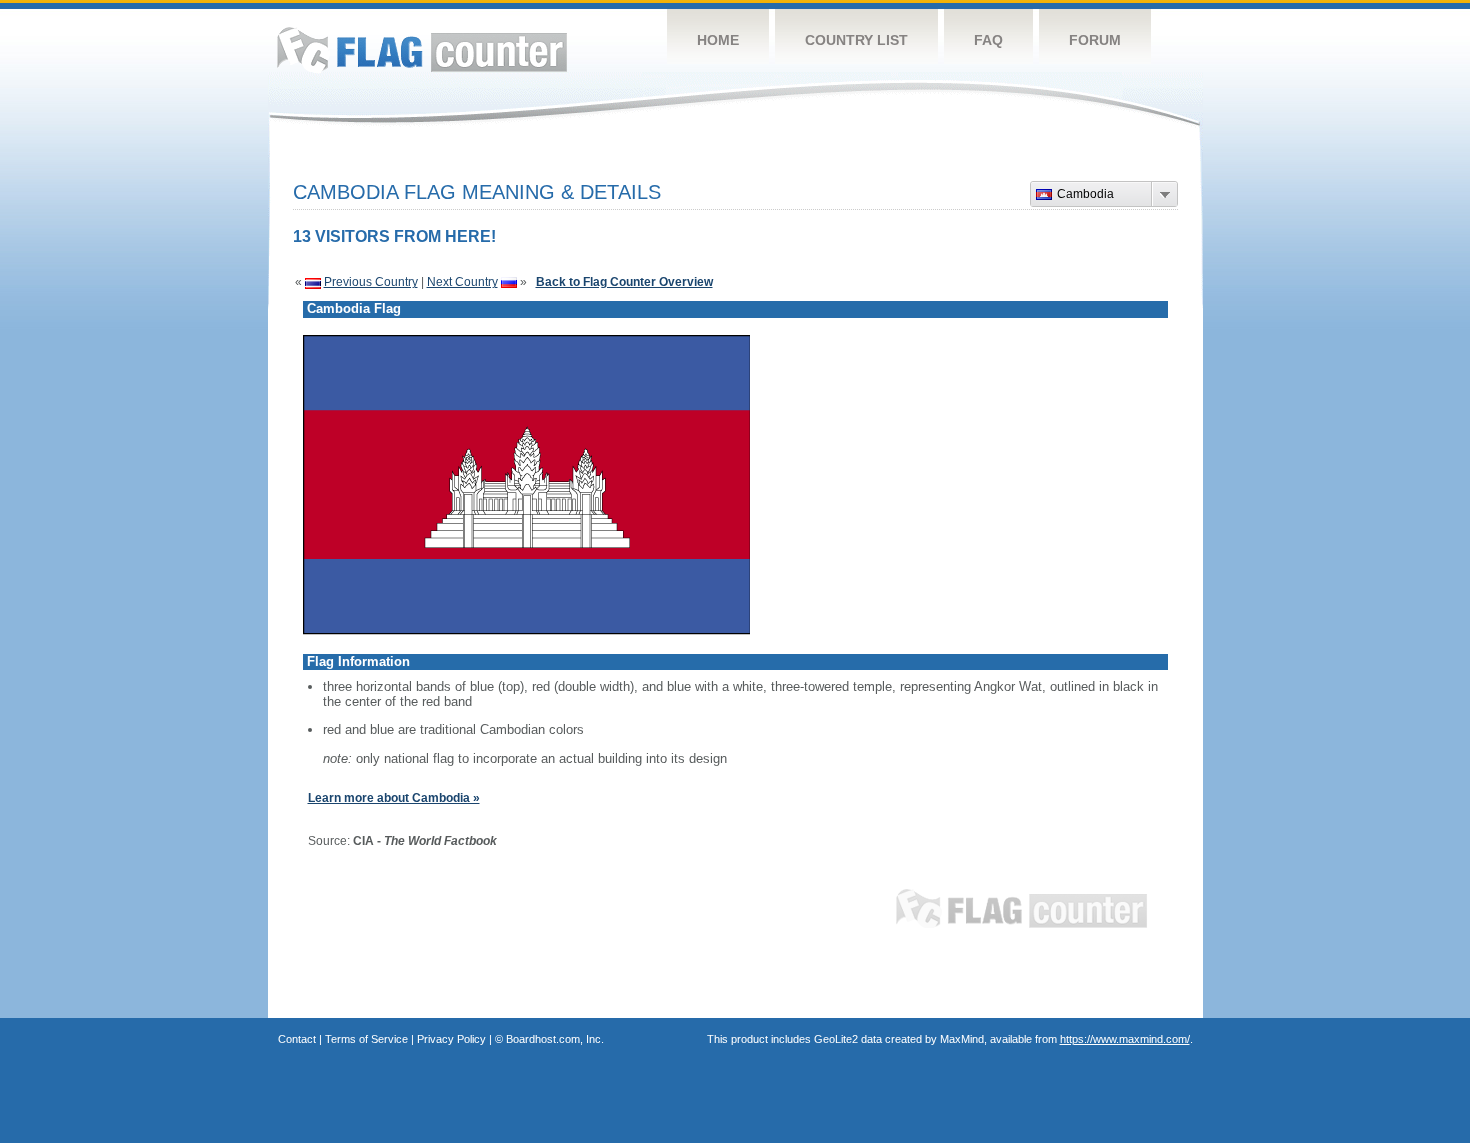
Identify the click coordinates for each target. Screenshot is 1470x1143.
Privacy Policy (451, 1039)
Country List (856, 40)
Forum (1095, 40)
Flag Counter (422, 49)
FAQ (988, 40)
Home (718, 40)
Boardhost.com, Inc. (555, 1039)
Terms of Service (366, 1039)
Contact (297, 1039)
